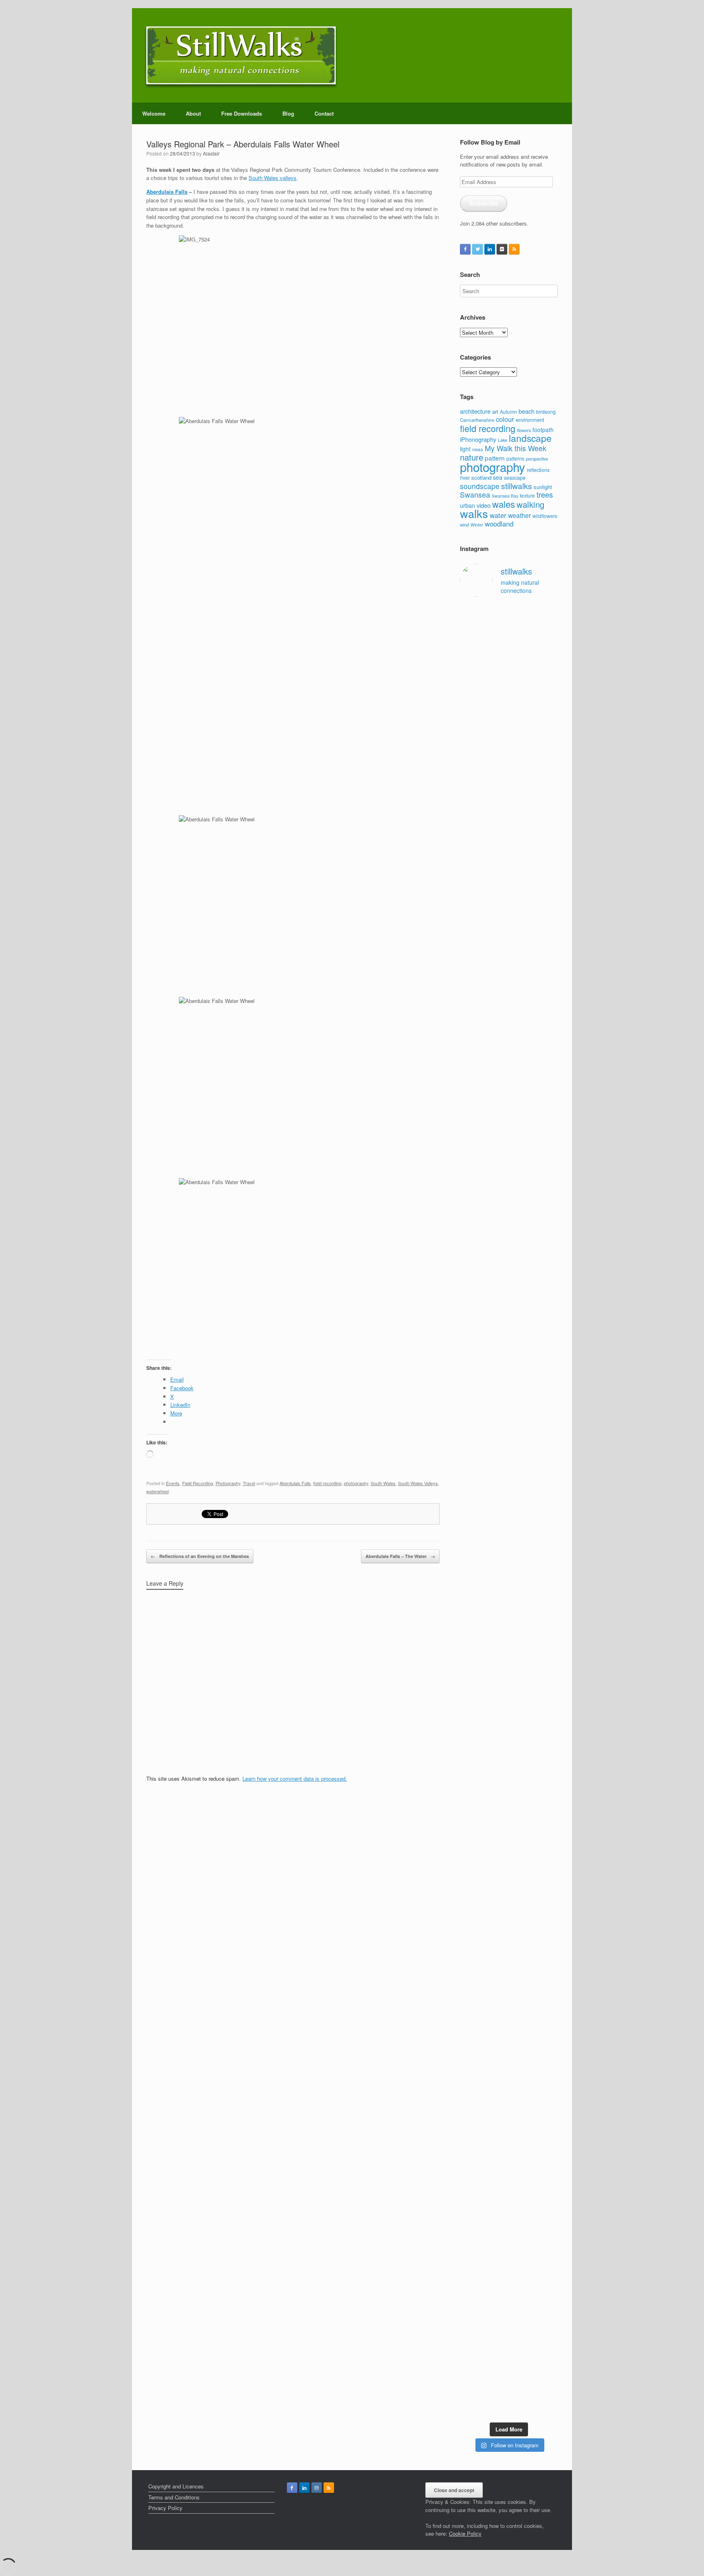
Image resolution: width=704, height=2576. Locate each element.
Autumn (508, 411)
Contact (324, 113)
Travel (249, 1483)
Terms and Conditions (174, 2497)
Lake (503, 440)
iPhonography (478, 439)
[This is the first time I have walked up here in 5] (471, 666)
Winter (477, 525)
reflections (538, 470)
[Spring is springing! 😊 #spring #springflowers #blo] (471, 2232)
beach (527, 411)
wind (464, 524)
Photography (228, 1483)
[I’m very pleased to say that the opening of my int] (547, 1377)
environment (530, 420)
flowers (524, 430)
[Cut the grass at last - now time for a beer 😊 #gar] (547, 2000)
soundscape (480, 486)
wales (504, 504)
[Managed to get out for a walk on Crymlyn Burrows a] (496, 2272)
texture (527, 495)
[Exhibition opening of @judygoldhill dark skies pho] (522, 1789)
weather (519, 515)
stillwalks (517, 486)
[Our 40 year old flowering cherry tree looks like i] (522, 852)
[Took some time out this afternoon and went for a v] (522, 1190)
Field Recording (198, 1483)
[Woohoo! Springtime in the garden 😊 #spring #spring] (471, 1146)
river (465, 478)
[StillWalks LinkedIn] (490, 249)
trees (545, 494)
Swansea (475, 495)
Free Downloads (242, 113)
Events (173, 1483)
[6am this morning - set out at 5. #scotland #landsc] (522, 1996)
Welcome (154, 113)
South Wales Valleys (418, 1483)
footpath (543, 430)
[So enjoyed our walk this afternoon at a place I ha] (496, 1289)
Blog (288, 113)
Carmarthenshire (477, 420)
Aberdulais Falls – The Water (400, 1556)
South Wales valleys (273, 178)
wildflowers (545, 516)
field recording (327, 1483)
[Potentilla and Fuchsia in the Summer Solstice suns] (522, 2260)
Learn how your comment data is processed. (295, 1778)
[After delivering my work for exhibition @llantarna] (547, 2304)
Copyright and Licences (176, 2486)
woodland (499, 524)
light (465, 449)
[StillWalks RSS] (514, 249)
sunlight (543, 487)
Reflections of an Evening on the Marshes (200, 1556)
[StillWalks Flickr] (502, 249)
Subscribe (484, 203)
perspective (537, 459)
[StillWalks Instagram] (317, 2488)
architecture (475, 411)
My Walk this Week (516, 448)
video (484, 505)
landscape (530, 438)
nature (472, 457)
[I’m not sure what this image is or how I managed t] (547, 1801)
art (495, 411)
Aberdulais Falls (167, 192)
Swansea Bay (505, 496)
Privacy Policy (165, 2508)
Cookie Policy (465, 2533)
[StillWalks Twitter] (477, 249)
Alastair (211, 153)
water (498, 515)
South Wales (383, 1483)
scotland (481, 477)
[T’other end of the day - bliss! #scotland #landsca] (496, 2008)
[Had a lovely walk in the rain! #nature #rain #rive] (496, 642)
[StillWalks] (241, 55)
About (193, 113)
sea (498, 477)
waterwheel (157, 1491)
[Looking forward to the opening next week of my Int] (471, 1777)
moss (478, 449)
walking (530, 504)
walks (474, 513)
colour (505, 419)
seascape (515, 478)
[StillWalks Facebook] (465, 249)
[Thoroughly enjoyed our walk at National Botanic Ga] (547, 677)
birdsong (546, 411)
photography (356, 1483)
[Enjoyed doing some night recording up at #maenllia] (471, 2071)
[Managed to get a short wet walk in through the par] (496, 1761)
